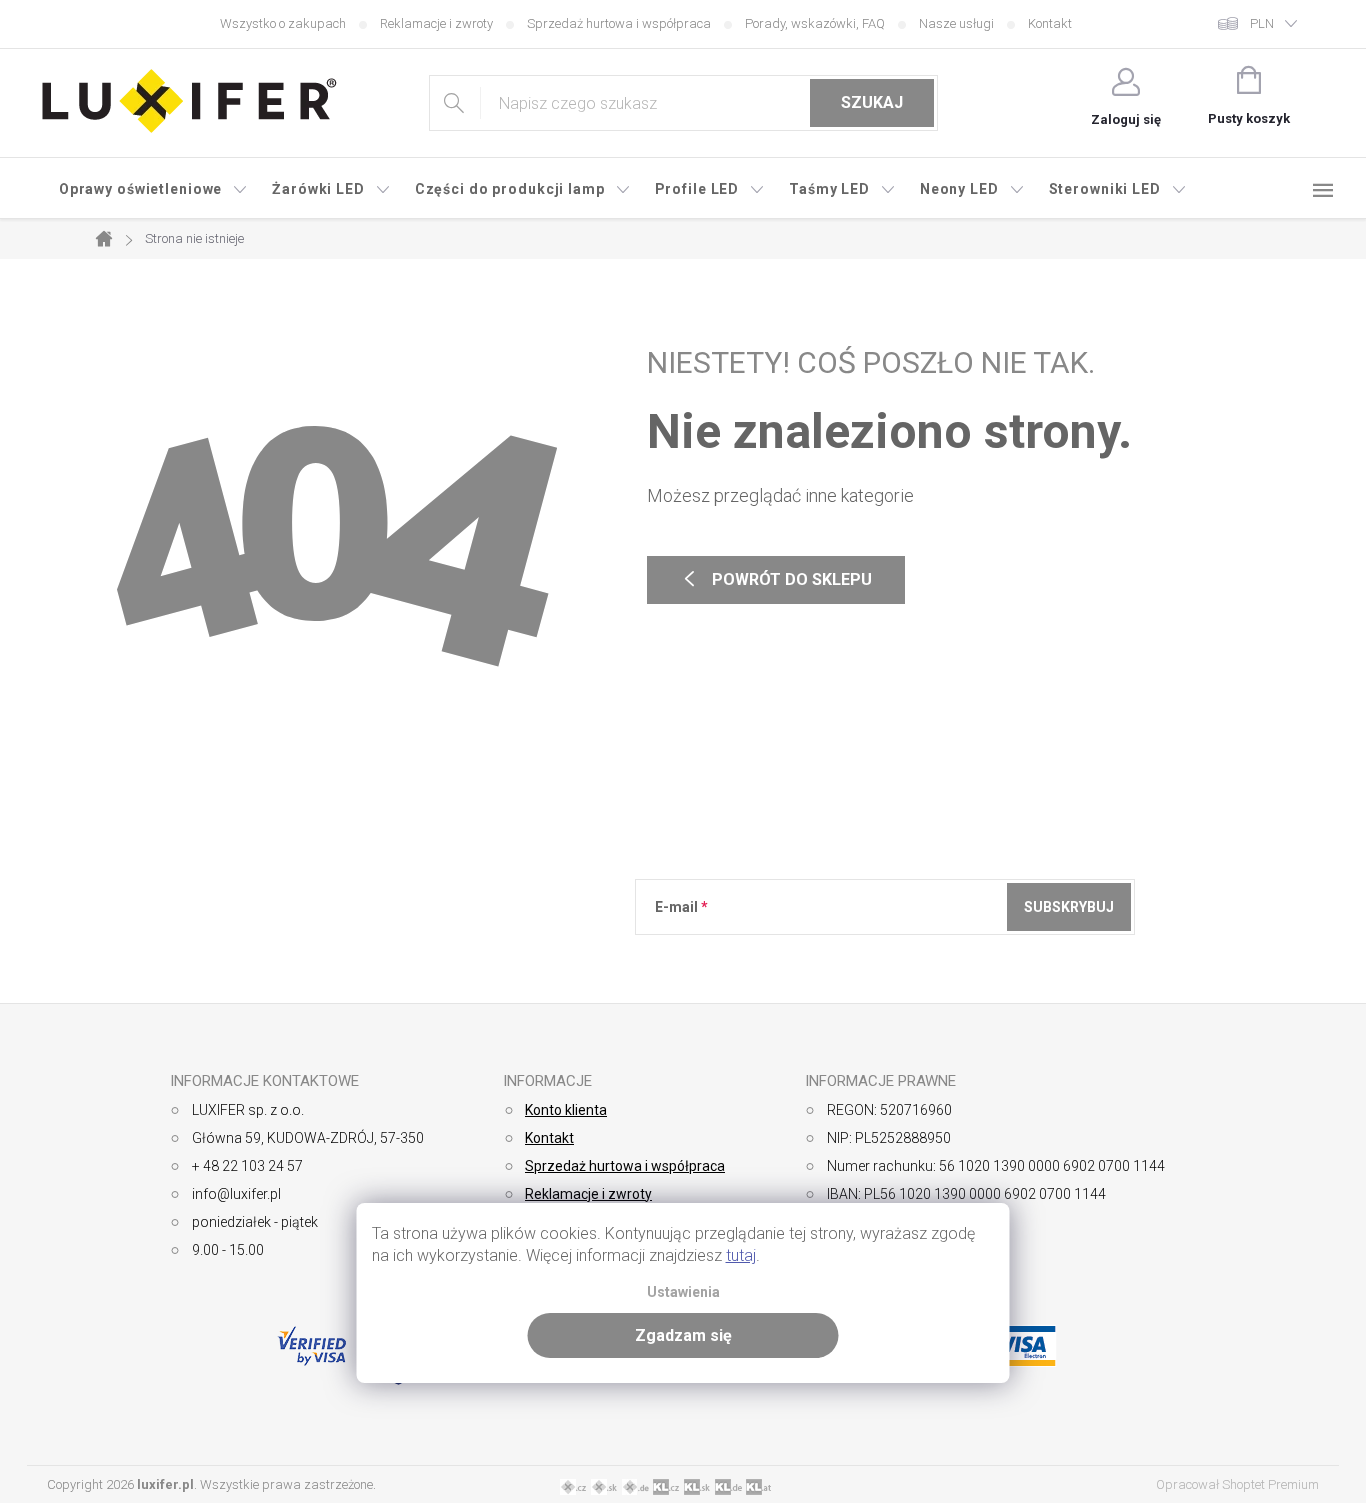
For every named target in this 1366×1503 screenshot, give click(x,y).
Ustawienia (683, 1292)
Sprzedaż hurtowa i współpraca (619, 23)
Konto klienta (566, 1110)
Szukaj (872, 102)
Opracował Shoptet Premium (1237, 1484)
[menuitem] (153, 189)
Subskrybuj (1069, 907)
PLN (1262, 23)
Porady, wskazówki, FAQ (815, 23)
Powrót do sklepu (776, 580)
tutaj (741, 1255)
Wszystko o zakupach (283, 23)
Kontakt (1050, 23)
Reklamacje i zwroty (436, 23)
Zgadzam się (683, 1335)
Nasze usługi (956, 23)
